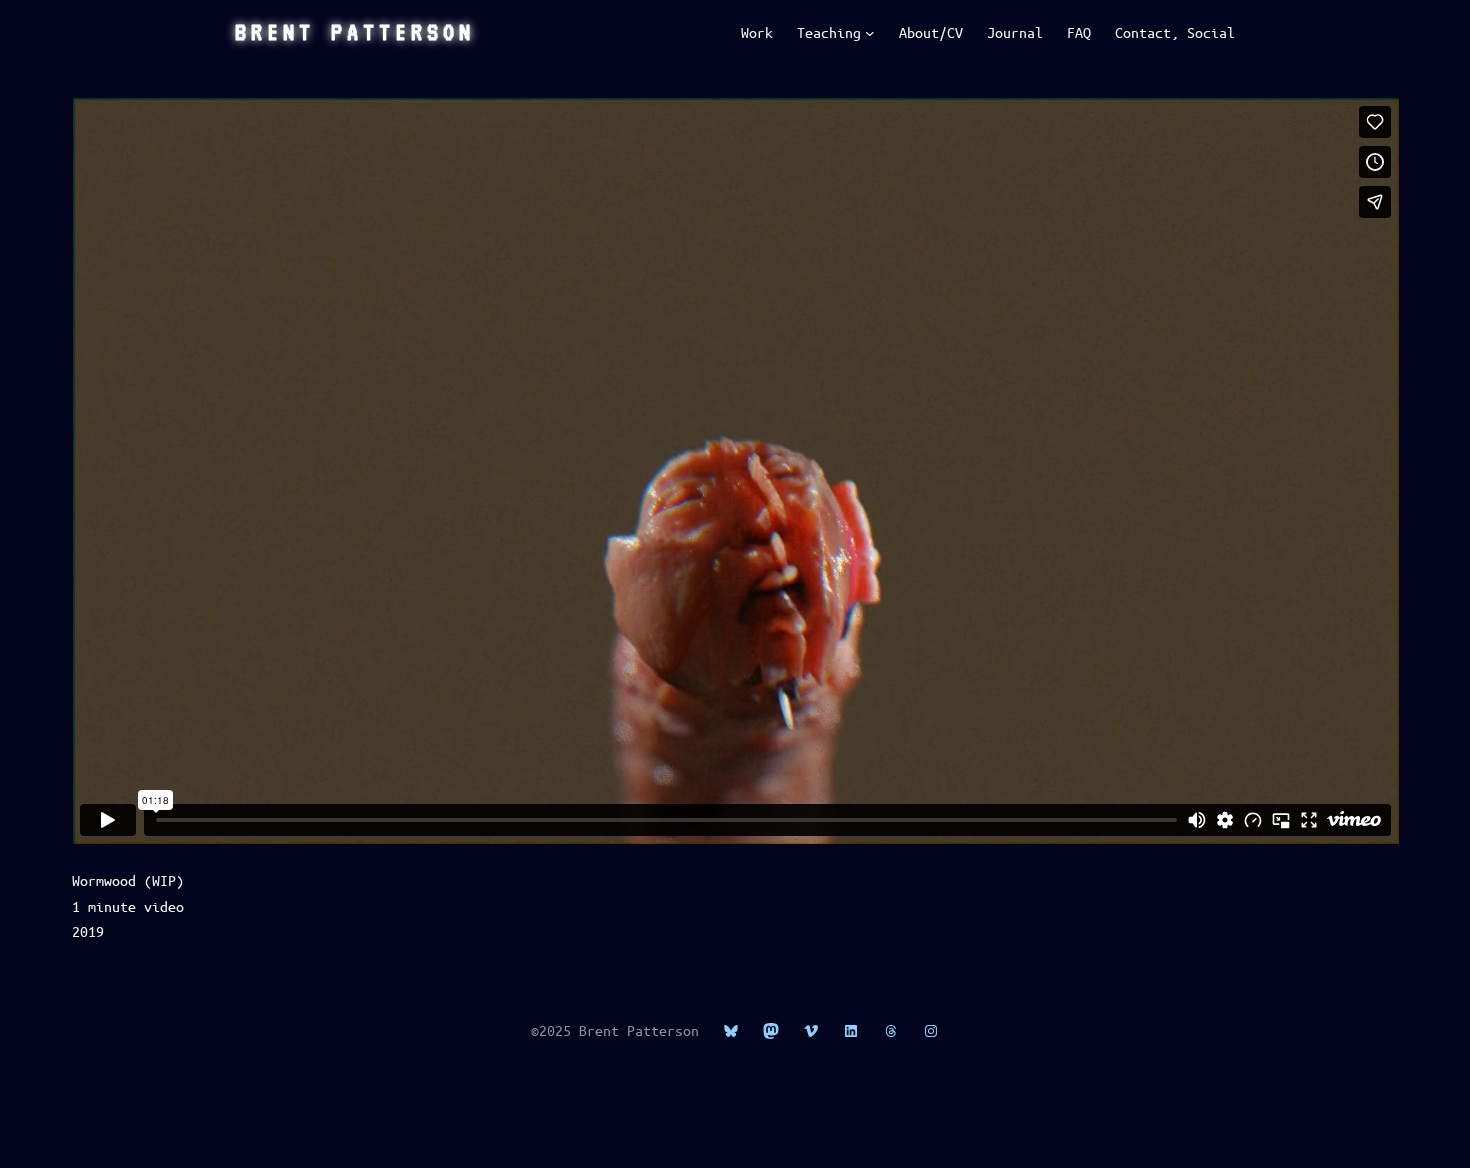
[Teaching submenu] (870, 33)
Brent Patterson (355, 32)
